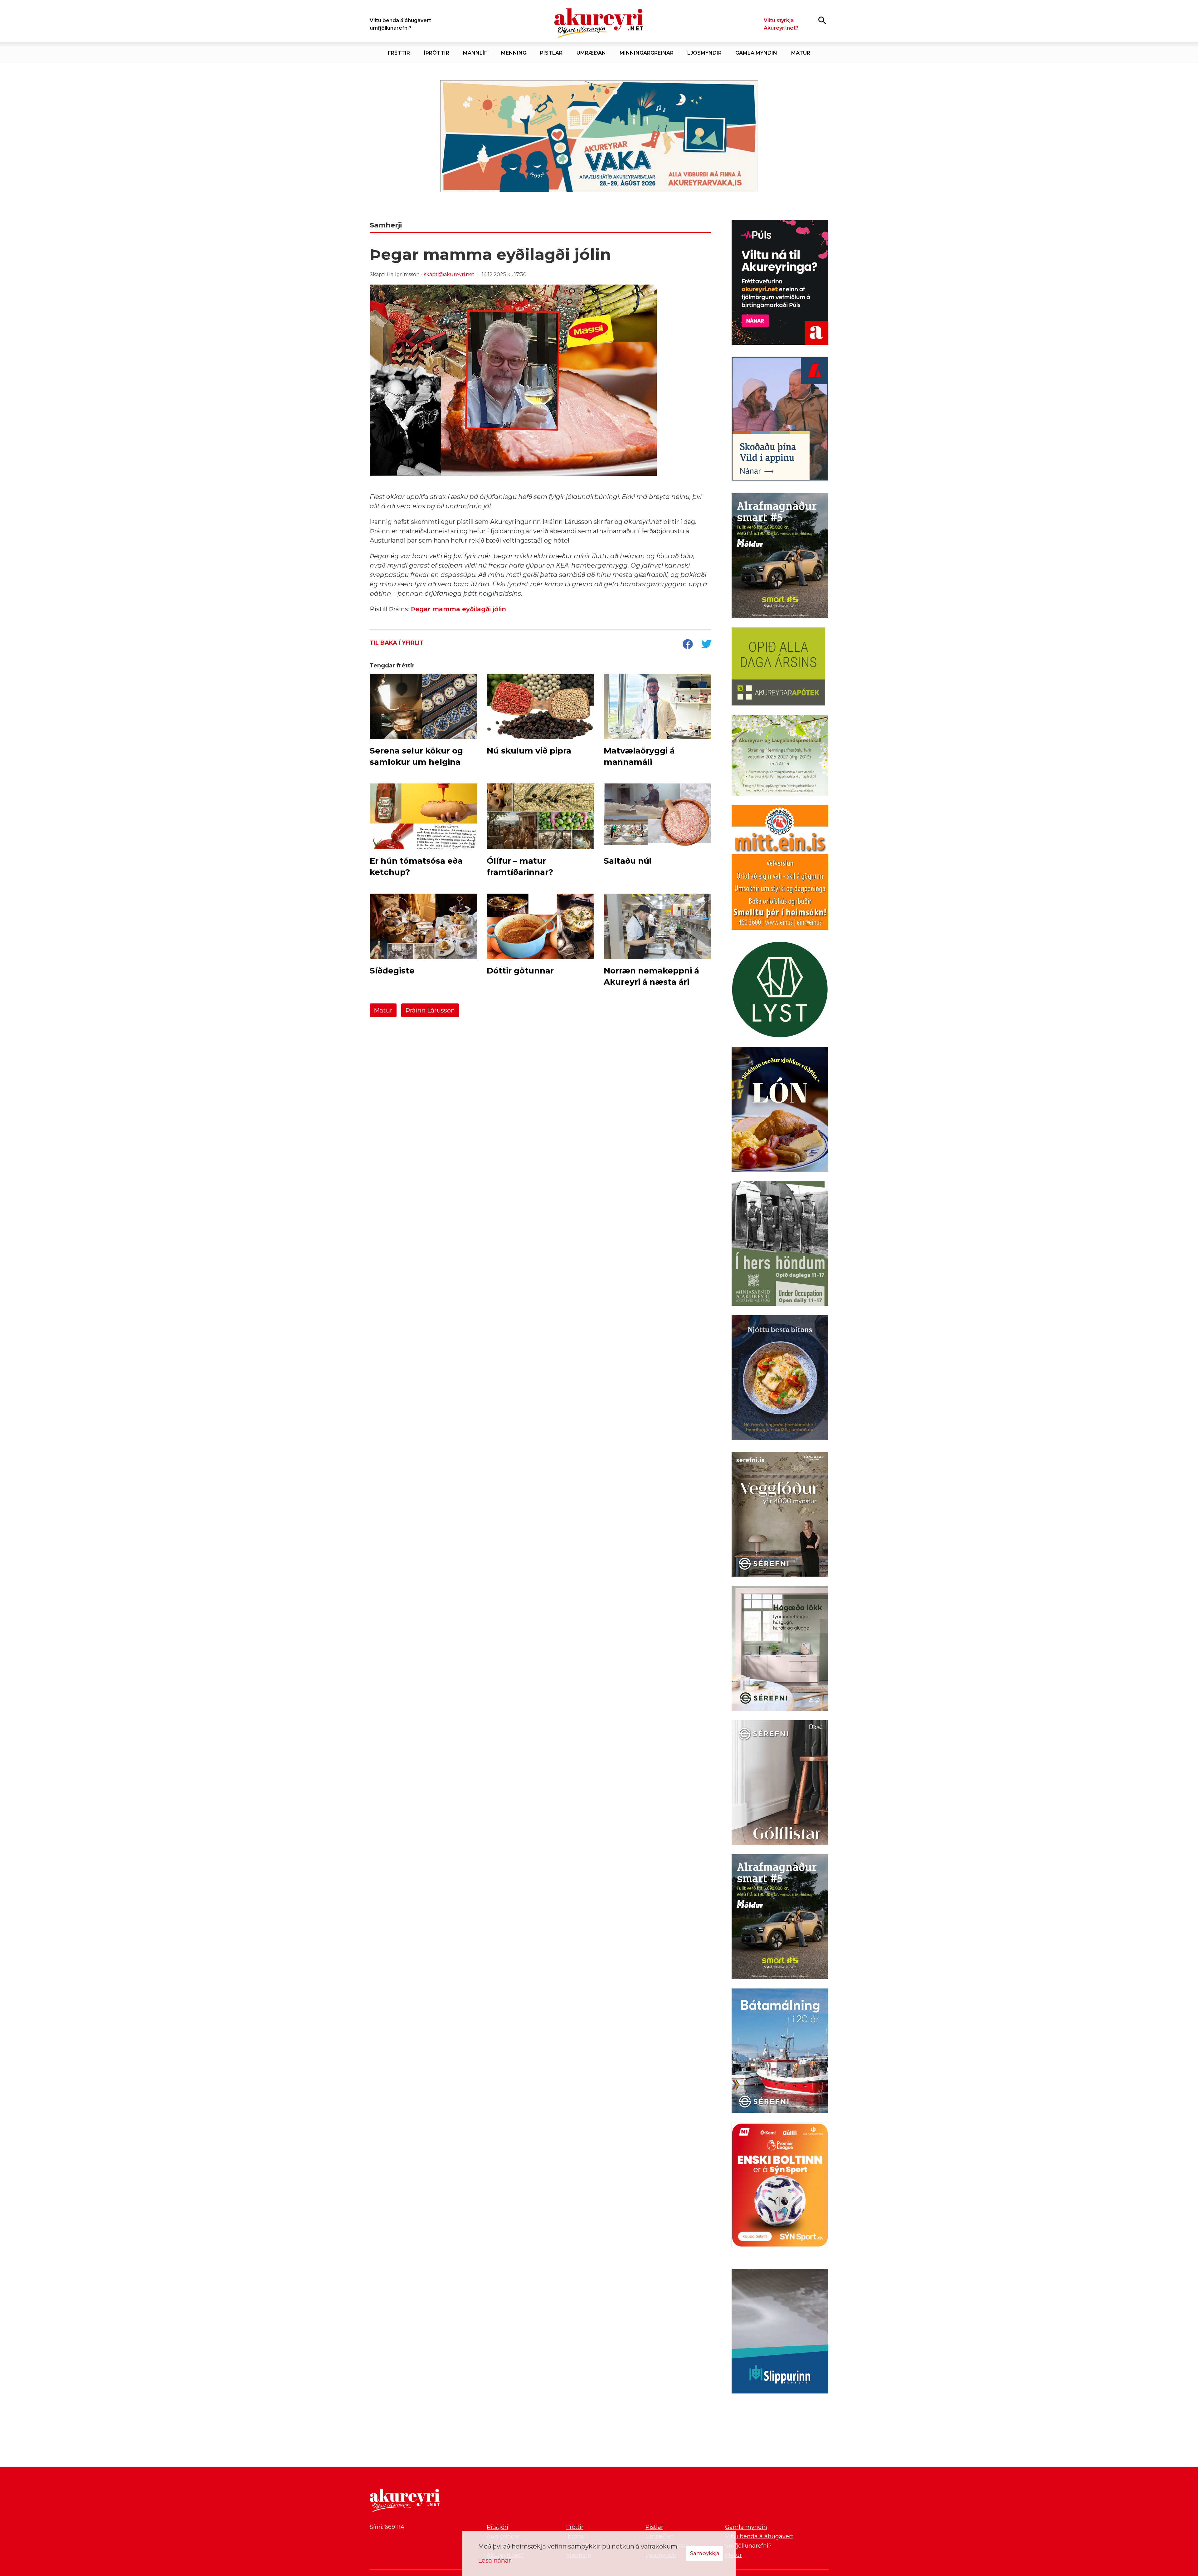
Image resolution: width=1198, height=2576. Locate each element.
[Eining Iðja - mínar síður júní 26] (780, 869)
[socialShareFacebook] (688, 645)
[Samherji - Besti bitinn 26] (780, 1379)
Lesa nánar (494, 2560)
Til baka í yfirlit (397, 643)
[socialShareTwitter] (706, 645)
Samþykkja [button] (705, 2553)
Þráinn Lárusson (430, 1010)
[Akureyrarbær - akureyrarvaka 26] (599, 136)
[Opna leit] (822, 20)
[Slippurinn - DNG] (780, 2332)
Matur (383, 1010)
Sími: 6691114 (387, 2527)
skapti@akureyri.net (449, 274)
